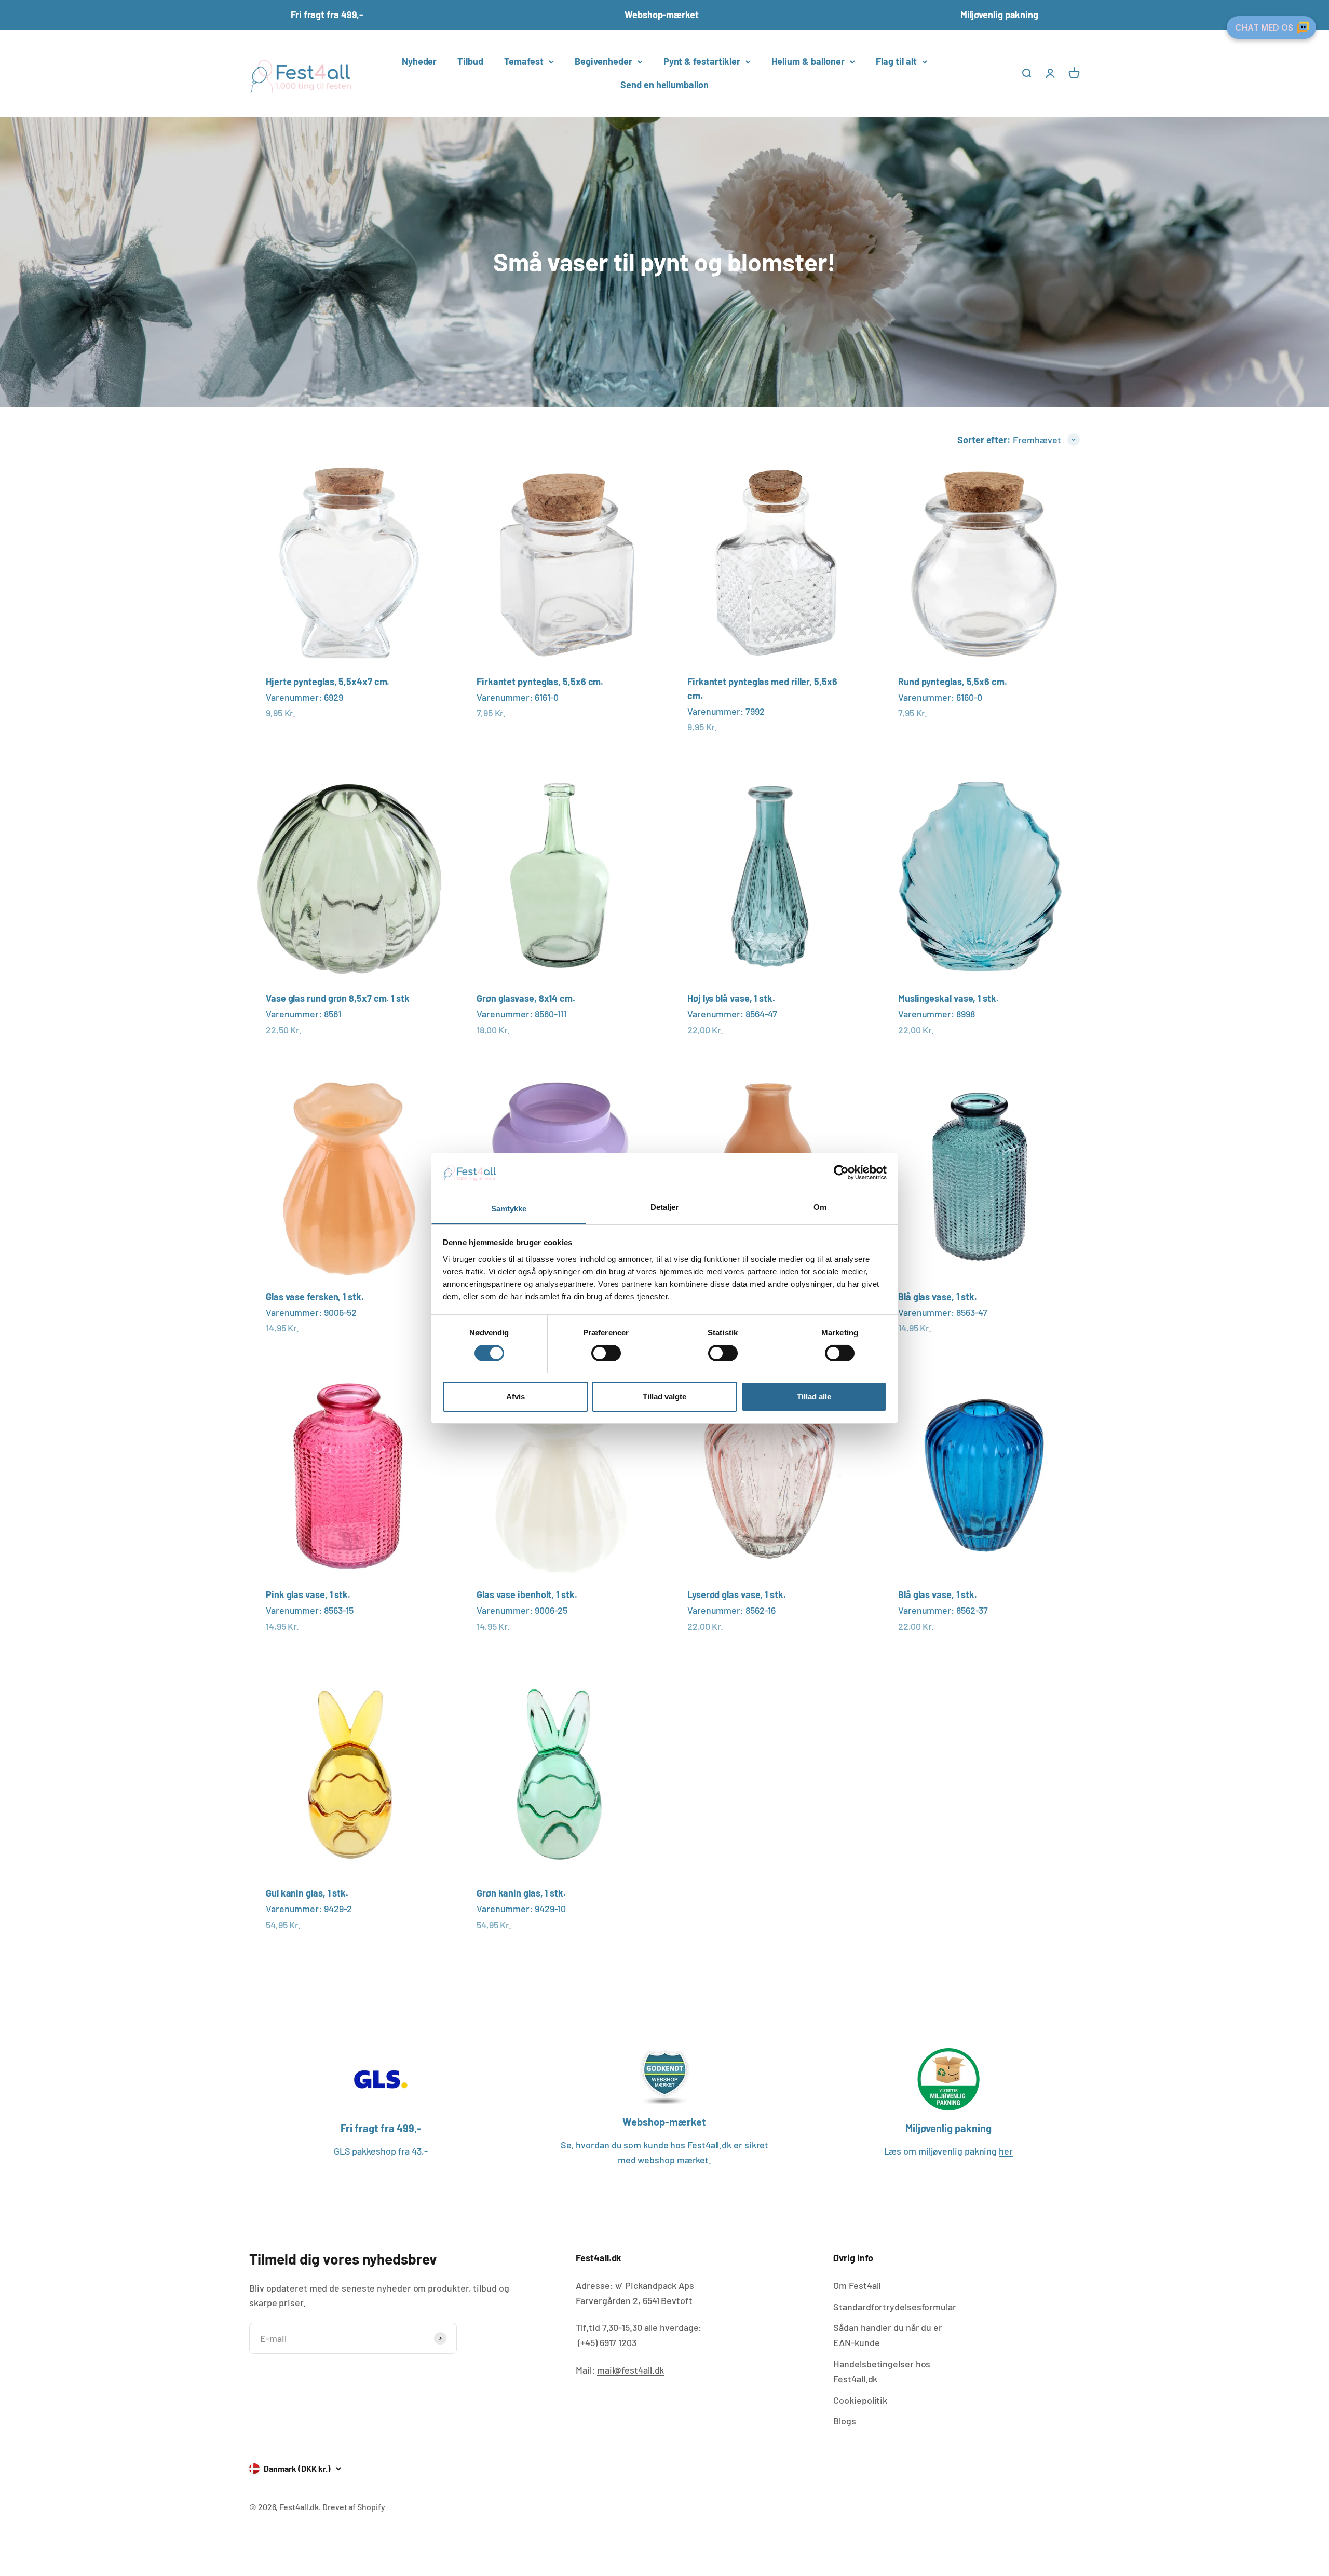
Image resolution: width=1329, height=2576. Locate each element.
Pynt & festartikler (702, 61)
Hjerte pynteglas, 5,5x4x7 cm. (328, 682)
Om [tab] (820, 1207)
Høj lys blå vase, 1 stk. (731, 998)
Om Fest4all (857, 2285)
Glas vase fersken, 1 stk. (315, 1297)
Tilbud (470, 61)
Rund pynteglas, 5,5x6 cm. (953, 682)
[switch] (606, 1353)
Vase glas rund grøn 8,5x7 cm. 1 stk (338, 998)
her (1006, 2151)
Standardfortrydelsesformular (894, 2307)
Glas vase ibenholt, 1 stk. (527, 1594)
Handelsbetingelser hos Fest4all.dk (882, 2371)
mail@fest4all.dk (631, 2370)
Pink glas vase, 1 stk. (308, 1594)
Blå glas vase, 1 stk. (938, 1297)
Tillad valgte (664, 1396)
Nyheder (419, 61)
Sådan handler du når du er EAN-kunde (888, 2335)
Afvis (516, 1396)
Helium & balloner (808, 61)
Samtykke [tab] (509, 1208)
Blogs (845, 2421)
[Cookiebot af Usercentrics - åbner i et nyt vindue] (841, 1173)
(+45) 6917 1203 (607, 2342)
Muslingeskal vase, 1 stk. (948, 998)
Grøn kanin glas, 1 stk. (521, 1893)
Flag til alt (896, 61)
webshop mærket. (674, 2160)
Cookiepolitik (860, 2400)
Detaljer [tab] (665, 1207)
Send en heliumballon (664, 85)
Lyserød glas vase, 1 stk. (737, 1594)
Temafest (524, 61)
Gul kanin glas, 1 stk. (307, 1893)
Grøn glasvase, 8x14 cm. (526, 998)
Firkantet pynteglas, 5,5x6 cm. (540, 682)
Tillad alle (814, 1396)
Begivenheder (604, 61)
